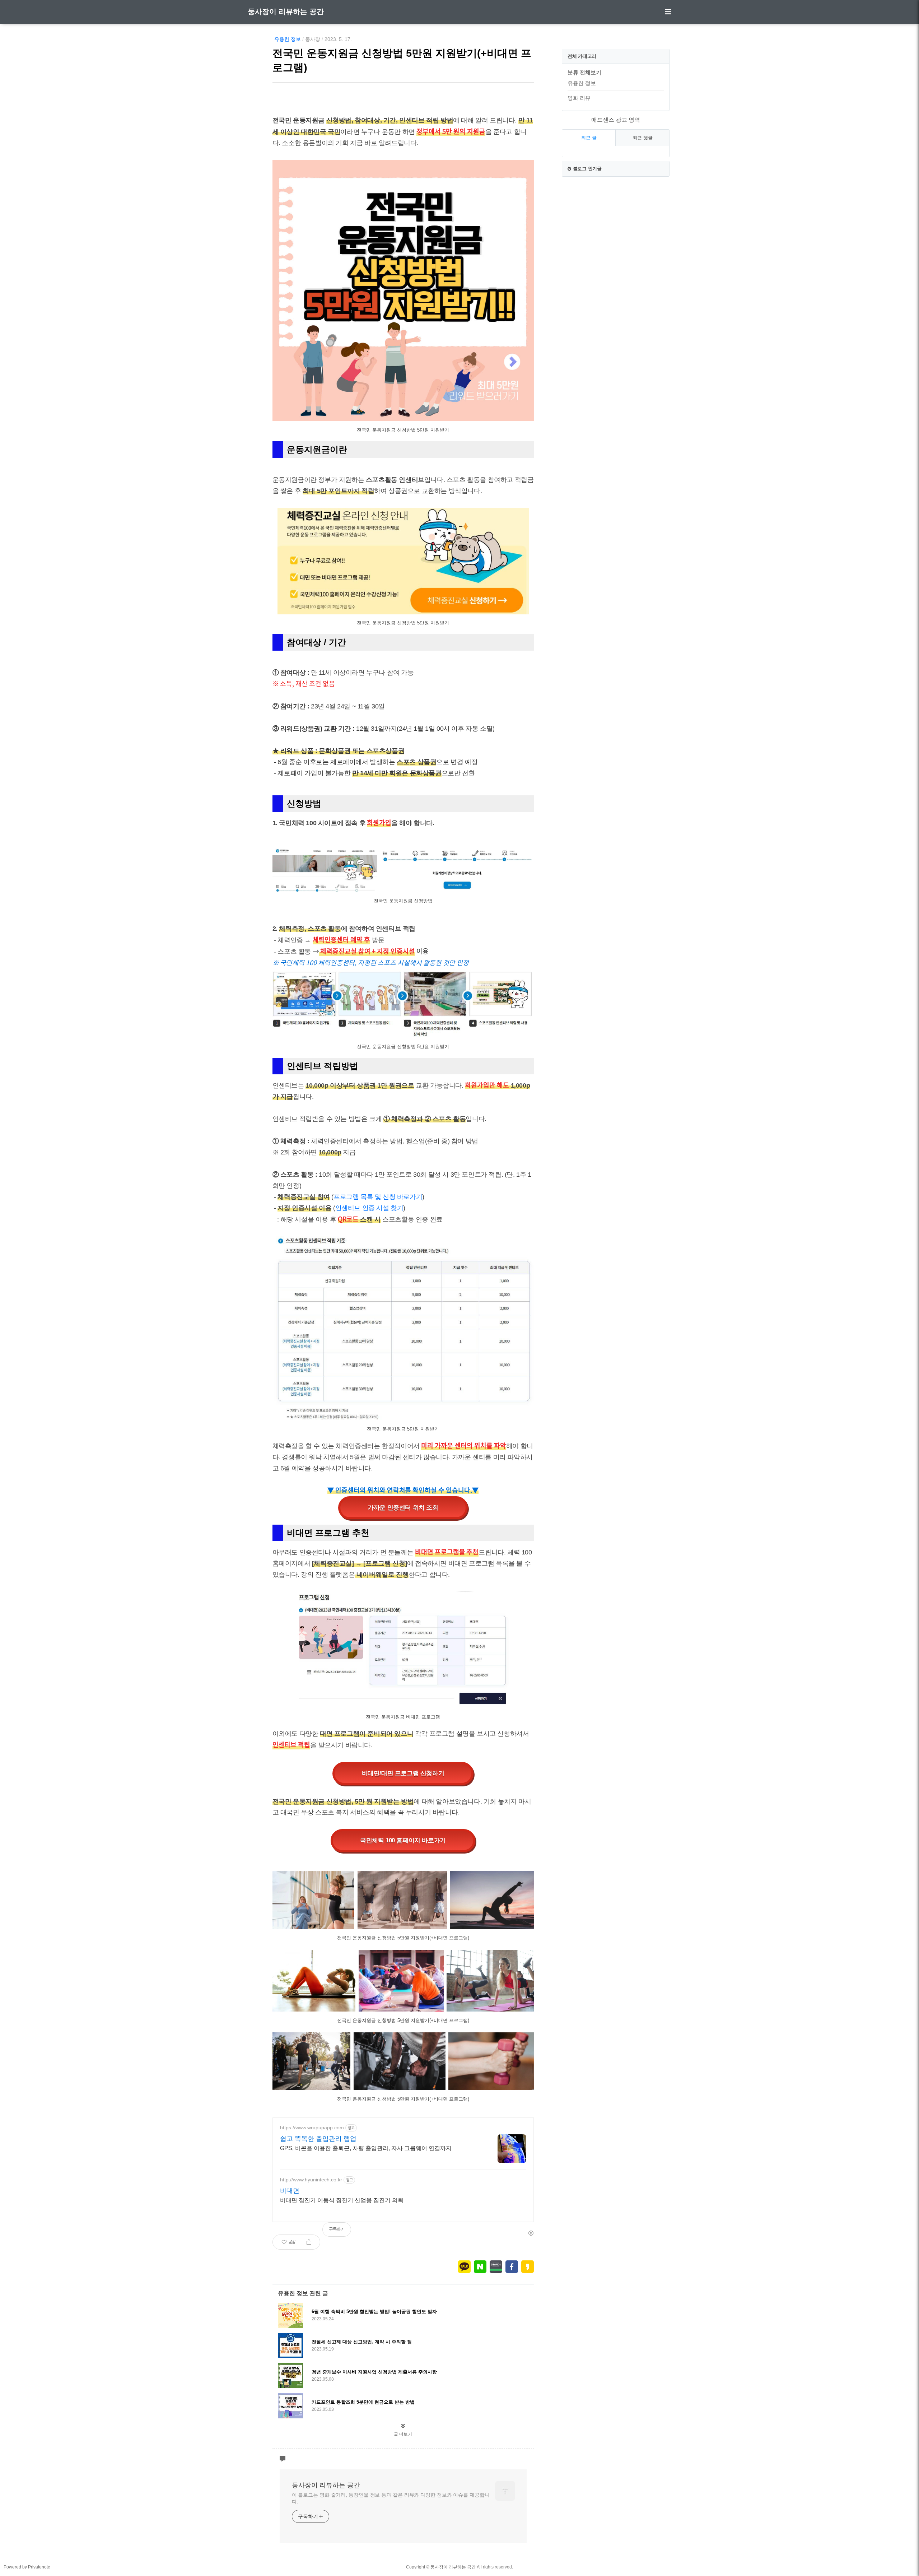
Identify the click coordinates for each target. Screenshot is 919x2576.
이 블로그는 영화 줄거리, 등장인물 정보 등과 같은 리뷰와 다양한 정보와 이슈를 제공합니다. (391, 2498)
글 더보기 (403, 2434)
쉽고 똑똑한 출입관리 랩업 (318, 2139)
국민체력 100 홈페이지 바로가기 (403, 1840)
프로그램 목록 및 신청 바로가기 (378, 1197)
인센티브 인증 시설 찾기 (369, 1208)
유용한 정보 (288, 39)
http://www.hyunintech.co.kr (311, 2180)
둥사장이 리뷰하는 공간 (286, 11)
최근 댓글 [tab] (643, 138)
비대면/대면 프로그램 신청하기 (403, 1773)
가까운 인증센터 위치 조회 (403, 1508)
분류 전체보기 (584, 72)
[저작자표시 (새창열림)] (531, 2233)
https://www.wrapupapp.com (312, 2128)
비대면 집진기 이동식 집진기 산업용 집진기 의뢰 (342, 2200)
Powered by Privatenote (27, 2567)
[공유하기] (309, 2242)
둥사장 (313, 39)
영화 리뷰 (579, 98)
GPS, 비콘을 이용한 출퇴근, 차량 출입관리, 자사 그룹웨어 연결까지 (366, 2148)
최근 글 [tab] (589, 138)
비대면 (290, 2191)
